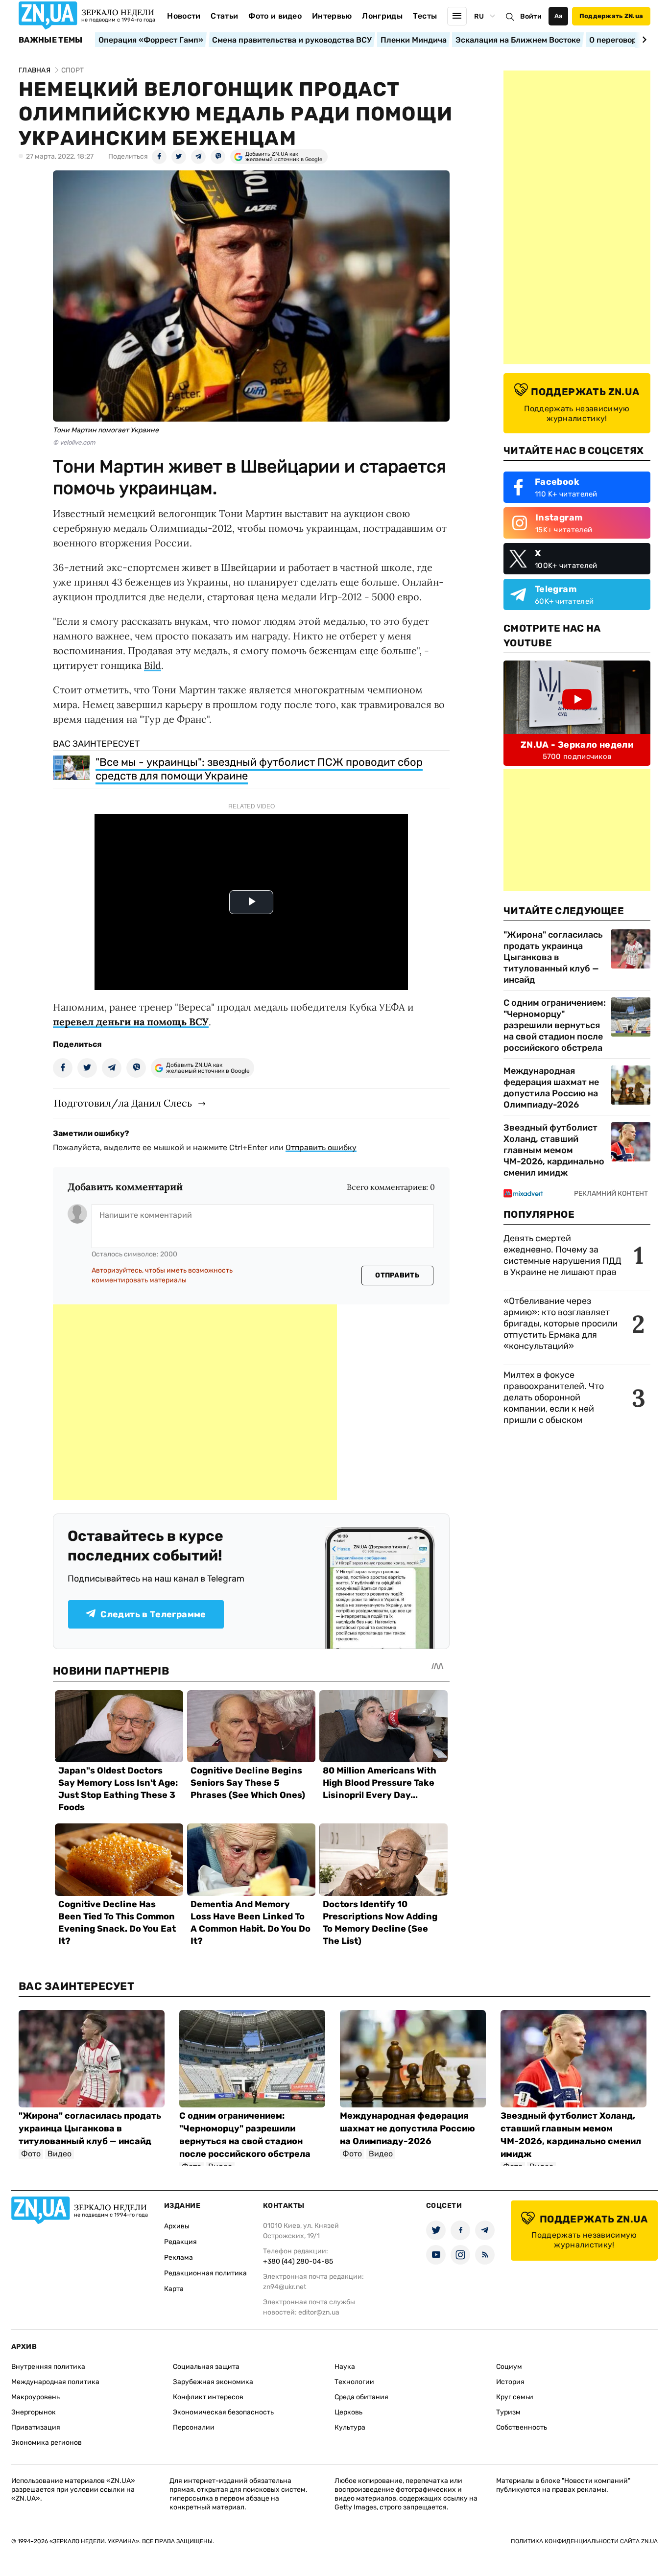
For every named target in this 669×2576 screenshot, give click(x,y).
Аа (559, 16)
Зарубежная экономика (213, 2382)
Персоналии (194, 2427)
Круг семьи (515, 2397)
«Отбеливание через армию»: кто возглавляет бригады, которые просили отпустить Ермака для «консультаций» (561, 1323)
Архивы (177, 2226)
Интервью (332, 16)
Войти (531, 16)
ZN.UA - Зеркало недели (577, 745)
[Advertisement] (195, 1402)
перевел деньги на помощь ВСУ (131, 1022)
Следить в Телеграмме (153, 1614)
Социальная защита (206, 2367)
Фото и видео (275, 16)
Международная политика (55, 2382)
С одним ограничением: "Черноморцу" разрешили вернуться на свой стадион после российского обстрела (555, 1025)
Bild (153, 665)
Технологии (354, 2382)
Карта (174, 2289)
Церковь (348, 2412)
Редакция (180, 2242)
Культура (350, 2427)
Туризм (508, 2412)
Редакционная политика (205, 2273)
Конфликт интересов (208, 2397)
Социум (509, 2367)
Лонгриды (382, 16)
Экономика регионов (47, 2443)
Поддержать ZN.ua (611, 16)
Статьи (224, 16)
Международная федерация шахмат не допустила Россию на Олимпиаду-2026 (551, 1088)
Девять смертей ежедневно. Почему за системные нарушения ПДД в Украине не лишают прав (562, 1255)
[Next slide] (643, 40)
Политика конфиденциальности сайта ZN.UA (584, 2541)
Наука (345, 2367)
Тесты (425, 16)
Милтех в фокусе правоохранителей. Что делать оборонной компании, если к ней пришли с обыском (554, 1397)
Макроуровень (36, 2397)
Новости (184, 16)
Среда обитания (361, 2397)
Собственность (522, 2427)
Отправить (397, 1275)
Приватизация (36, 2427)
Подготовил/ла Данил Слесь (123, 1103)
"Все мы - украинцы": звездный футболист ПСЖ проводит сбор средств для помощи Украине (259, 769)
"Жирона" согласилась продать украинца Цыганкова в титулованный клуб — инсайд (553, 957)
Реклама (179, 2257)
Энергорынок (34, 2412)
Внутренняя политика (48, 2367)
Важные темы (51, 40)
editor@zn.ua (319, 2312)
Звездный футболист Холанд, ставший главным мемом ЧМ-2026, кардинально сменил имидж (554, 1150)
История (510, 2382)
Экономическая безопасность (223, 2412)
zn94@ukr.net (285, 2287)
